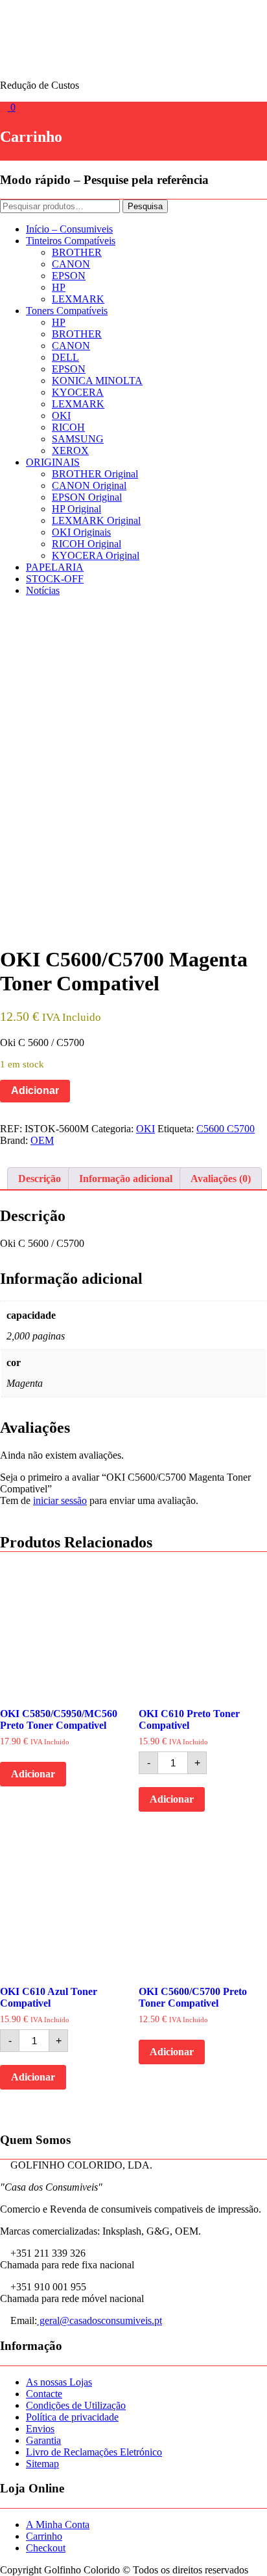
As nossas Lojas (59, 2382)
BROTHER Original (95, 474)
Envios (40, 2429)
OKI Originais (81, 532)
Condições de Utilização (76, 2405)
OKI (61, 416)
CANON (71, 264)
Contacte (44, 2394)
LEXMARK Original (96, 520)
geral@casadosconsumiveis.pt (99, 2320)
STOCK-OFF (55, 579)
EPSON (69, 276)
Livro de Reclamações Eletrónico (94, 2452)
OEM (42, 1140)
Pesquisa (145, 206)
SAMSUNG (78, 439)
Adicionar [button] (33, 1774)
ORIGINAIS (53, 462)
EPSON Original (87, 497)
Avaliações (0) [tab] (221, 1179)
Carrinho (44, 2536)
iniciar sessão (60, 1500)
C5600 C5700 (226, 1129)
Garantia (43, 2440)
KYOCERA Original (96, 555)
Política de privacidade (72, 2417)
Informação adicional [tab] (126, 1179)
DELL (65, 357)
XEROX (70, 450)
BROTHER (77, 252)
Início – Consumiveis (69, 229)
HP (59, 287)
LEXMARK (78, 299)
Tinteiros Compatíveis (71, 241)
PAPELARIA (55, 567)
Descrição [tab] (40, 1179)
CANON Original (89, 485)
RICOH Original (87, 544)
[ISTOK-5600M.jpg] (133, 767)
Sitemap (42, 2464)
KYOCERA (78, 392)
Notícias (43, 590)
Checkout (46, 2548)
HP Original (76, 509)
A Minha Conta (58, 2525)
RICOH (68, 427)
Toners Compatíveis (67, 311)
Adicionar (35, 1090)
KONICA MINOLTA (97, 381)
